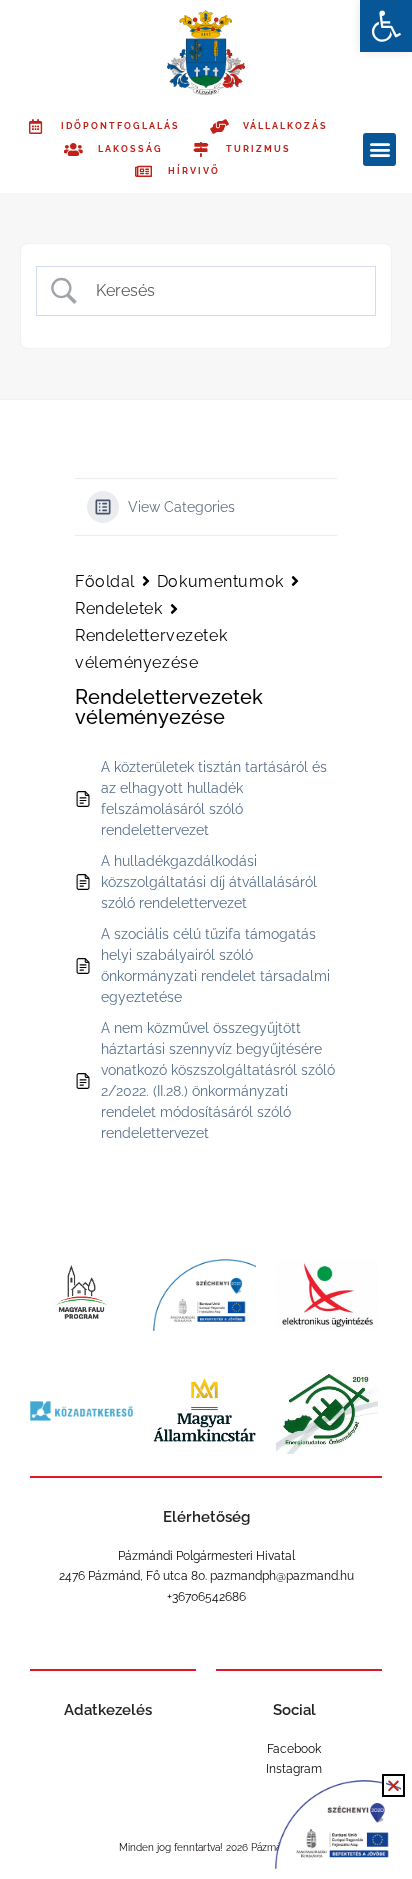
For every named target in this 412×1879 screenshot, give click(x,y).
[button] (386, 26)
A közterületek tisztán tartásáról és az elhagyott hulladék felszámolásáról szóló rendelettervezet (214, 798)
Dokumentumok (220, 581)
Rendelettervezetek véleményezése (151, 649)
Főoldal (105, 581)
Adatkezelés (108, 1710)
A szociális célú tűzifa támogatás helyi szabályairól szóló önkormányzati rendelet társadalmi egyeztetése (215, 965)
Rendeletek (119, 608)
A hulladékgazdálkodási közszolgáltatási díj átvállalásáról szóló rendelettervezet (209, 882)
